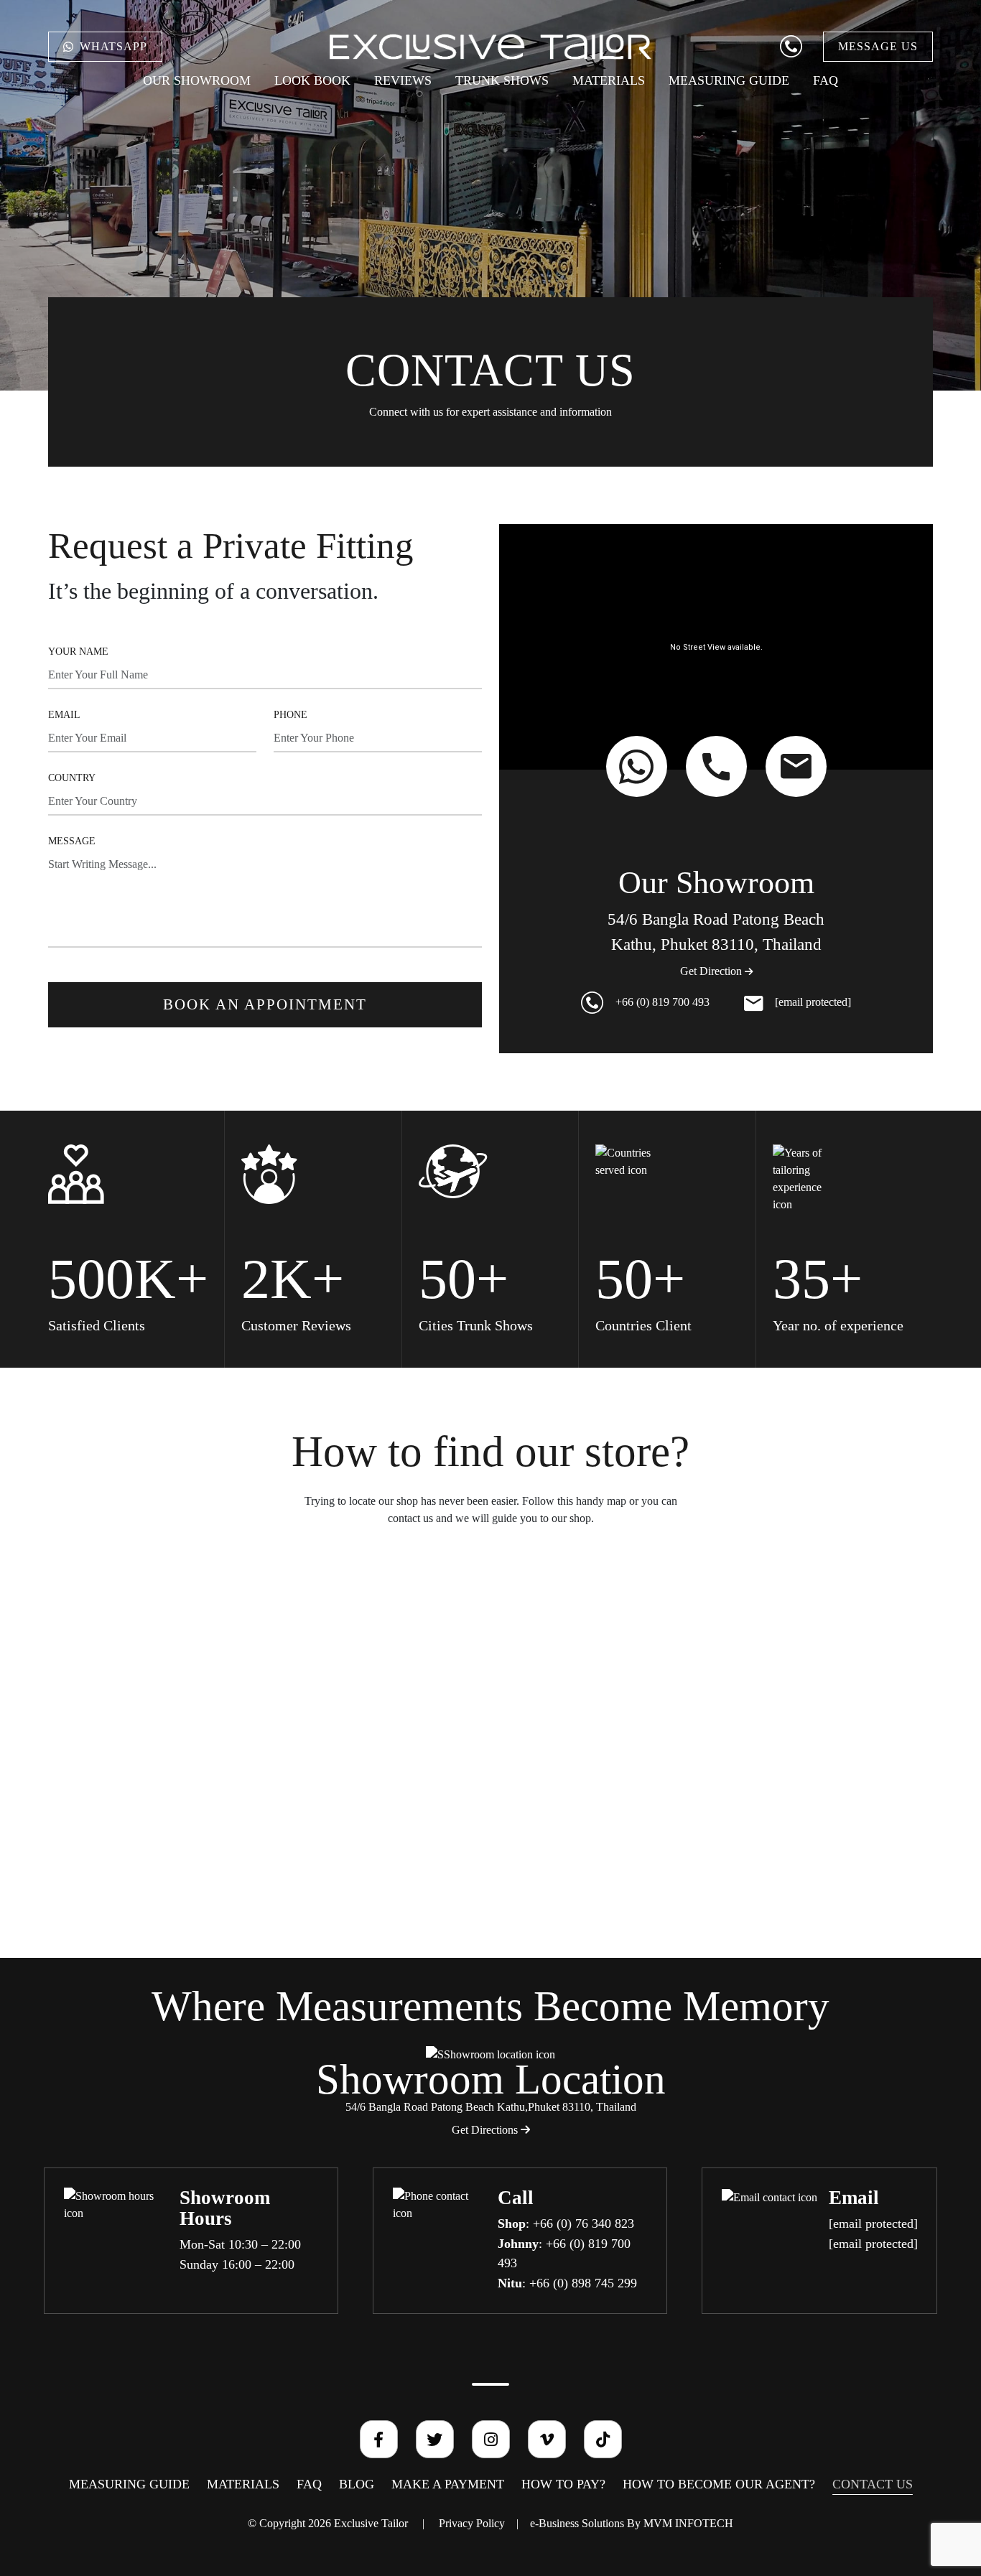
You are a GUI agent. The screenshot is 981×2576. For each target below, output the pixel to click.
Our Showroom (197, 80)
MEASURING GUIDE (729, 80)
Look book (312, 80)
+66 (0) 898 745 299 (583, 2283)
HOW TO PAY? (563, 2484)
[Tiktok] (603, 2439)
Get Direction (712, 971)
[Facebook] (379, 2439)
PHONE (290, 715)
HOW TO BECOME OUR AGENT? (719, 2484)
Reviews (403, 80)
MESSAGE (72, 841)
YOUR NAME (78, 652)
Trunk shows (502, 80)
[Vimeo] (547, 2439)
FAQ (826, 80)
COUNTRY (72, 778)
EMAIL (64, 715)
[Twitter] (435, 2439)
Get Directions (486, 2130)
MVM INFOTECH (688, 2523)
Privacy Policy (472, 2523)
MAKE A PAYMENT (448, 2484)
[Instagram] (491, 2439)
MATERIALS (609, 80)
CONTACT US (873, 2484)
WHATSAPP (113, 46)
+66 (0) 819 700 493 (662, 1002)
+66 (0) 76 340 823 (584, 2223)
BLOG (357, 2484)
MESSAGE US (878, 46)
